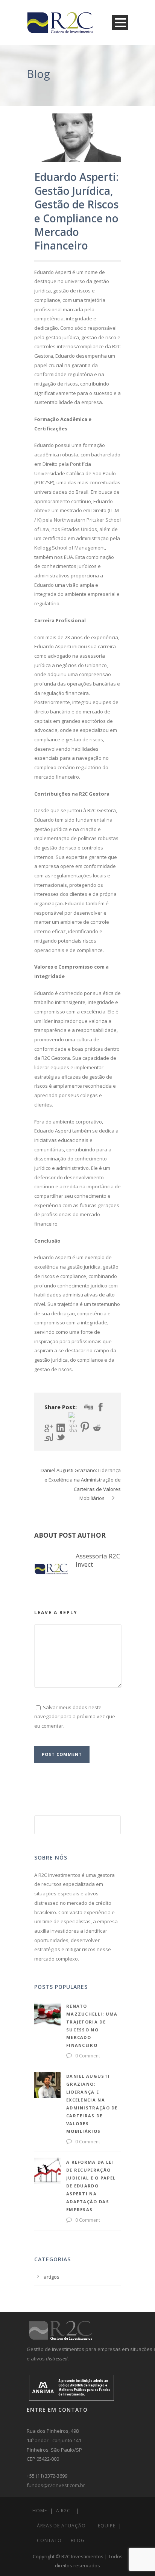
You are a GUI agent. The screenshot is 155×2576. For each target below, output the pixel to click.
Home (40, 2511)
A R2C (63, 2511)
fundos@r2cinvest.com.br (56, 2485)
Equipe (107, 2526)
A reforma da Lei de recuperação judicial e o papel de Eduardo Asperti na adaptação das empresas (91, 2186)
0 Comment (88, 2056)
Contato (49, 2540)
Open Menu (120, 22)
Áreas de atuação (61, 2526)
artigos (52, 2277)
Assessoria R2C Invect (98, 1560)
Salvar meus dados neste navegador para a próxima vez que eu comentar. (75, 1717)
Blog (78, 2540)
